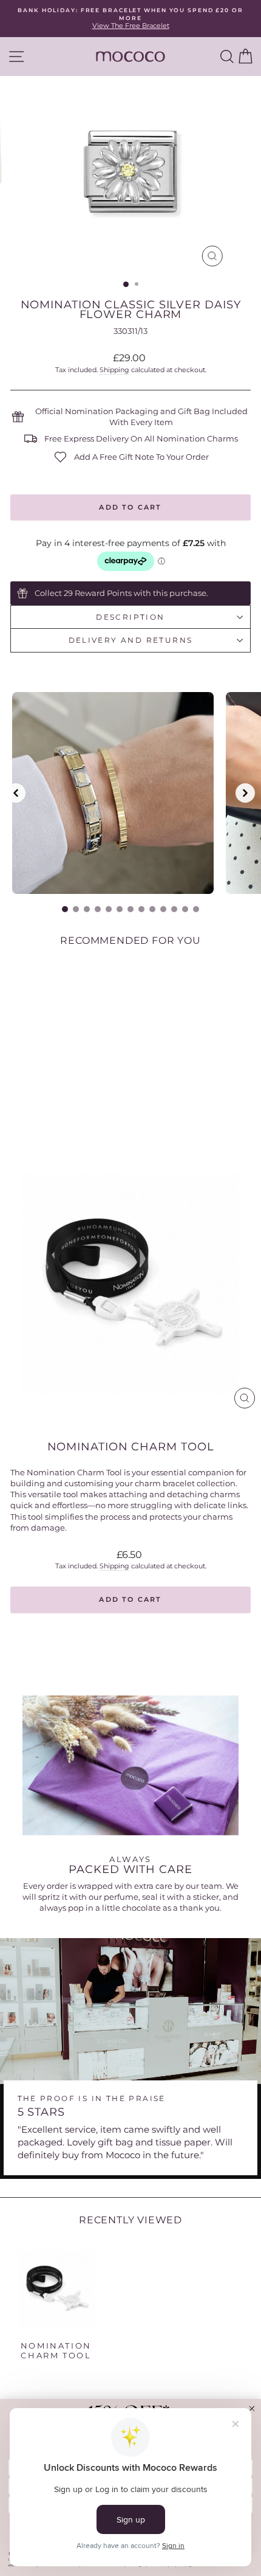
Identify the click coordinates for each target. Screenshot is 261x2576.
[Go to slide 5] (109, 909)
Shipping (114, 370)
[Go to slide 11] (174, 909)
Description (130, 617)
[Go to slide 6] (120, 909)
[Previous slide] (16, 793)
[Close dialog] (252, 2408)
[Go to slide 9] (152, 909)
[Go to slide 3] (87, 909)
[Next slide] (245, 793)
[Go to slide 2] (76, 909)
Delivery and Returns (131, 640)
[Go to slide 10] (163, 909)
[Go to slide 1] (65, 909)
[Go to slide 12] (185, 909)
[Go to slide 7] (130, 909)
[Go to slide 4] (98, 909)
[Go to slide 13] (196, 909)
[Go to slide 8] (141, 909)
